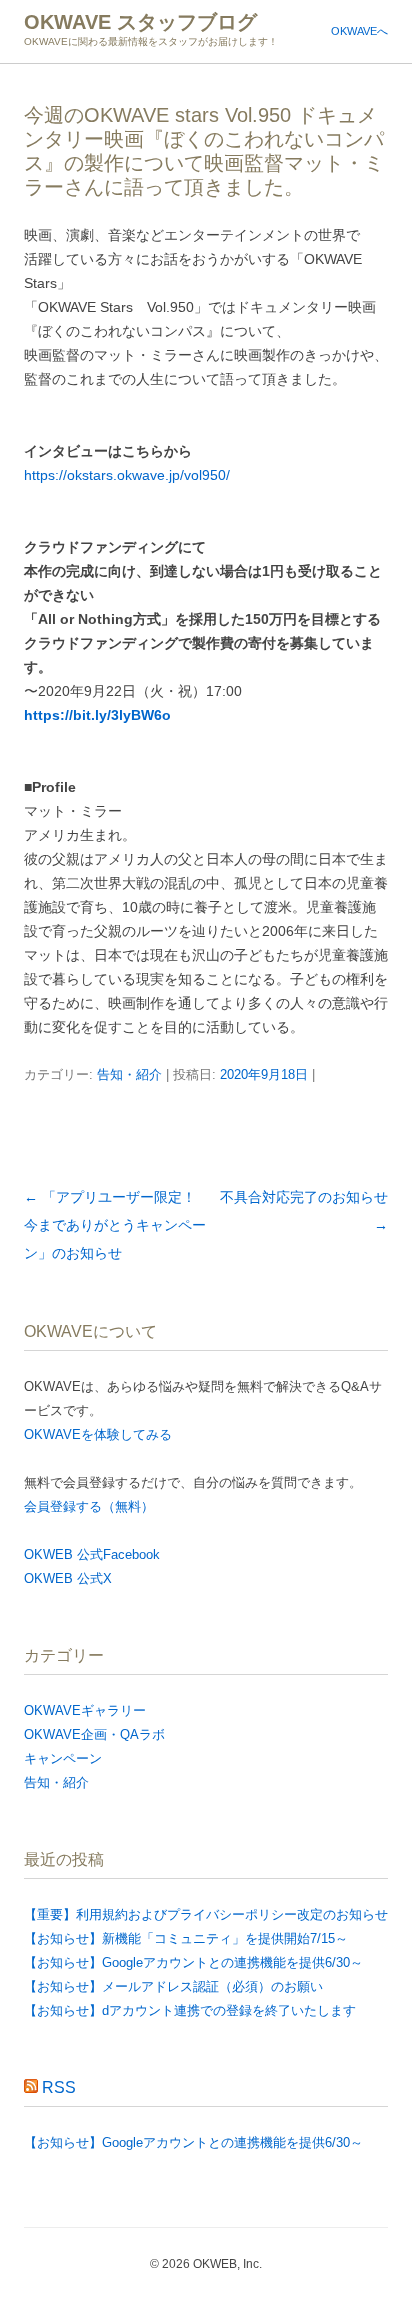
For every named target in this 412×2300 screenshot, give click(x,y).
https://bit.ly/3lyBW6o (97, 715)
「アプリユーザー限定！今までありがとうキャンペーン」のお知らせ (115, 1225)
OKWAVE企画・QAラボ (94, 1734)
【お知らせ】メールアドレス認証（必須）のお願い (173, 1986)
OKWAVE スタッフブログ (140, 22)
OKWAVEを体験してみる (98, 1434)
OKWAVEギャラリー (85, 1710)
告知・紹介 (129, 1074)
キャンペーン (63, 1758)
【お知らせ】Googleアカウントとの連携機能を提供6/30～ (193, 1962)
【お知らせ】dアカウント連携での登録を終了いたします (190, 2010)
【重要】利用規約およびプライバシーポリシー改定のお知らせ (206, 1914)
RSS (59, 2087)
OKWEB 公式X (68, 1578)
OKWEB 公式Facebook (92, 1554)
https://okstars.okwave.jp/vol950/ (127, 475)
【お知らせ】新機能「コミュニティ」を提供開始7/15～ (186, 1938)
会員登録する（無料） (89, 1506)
